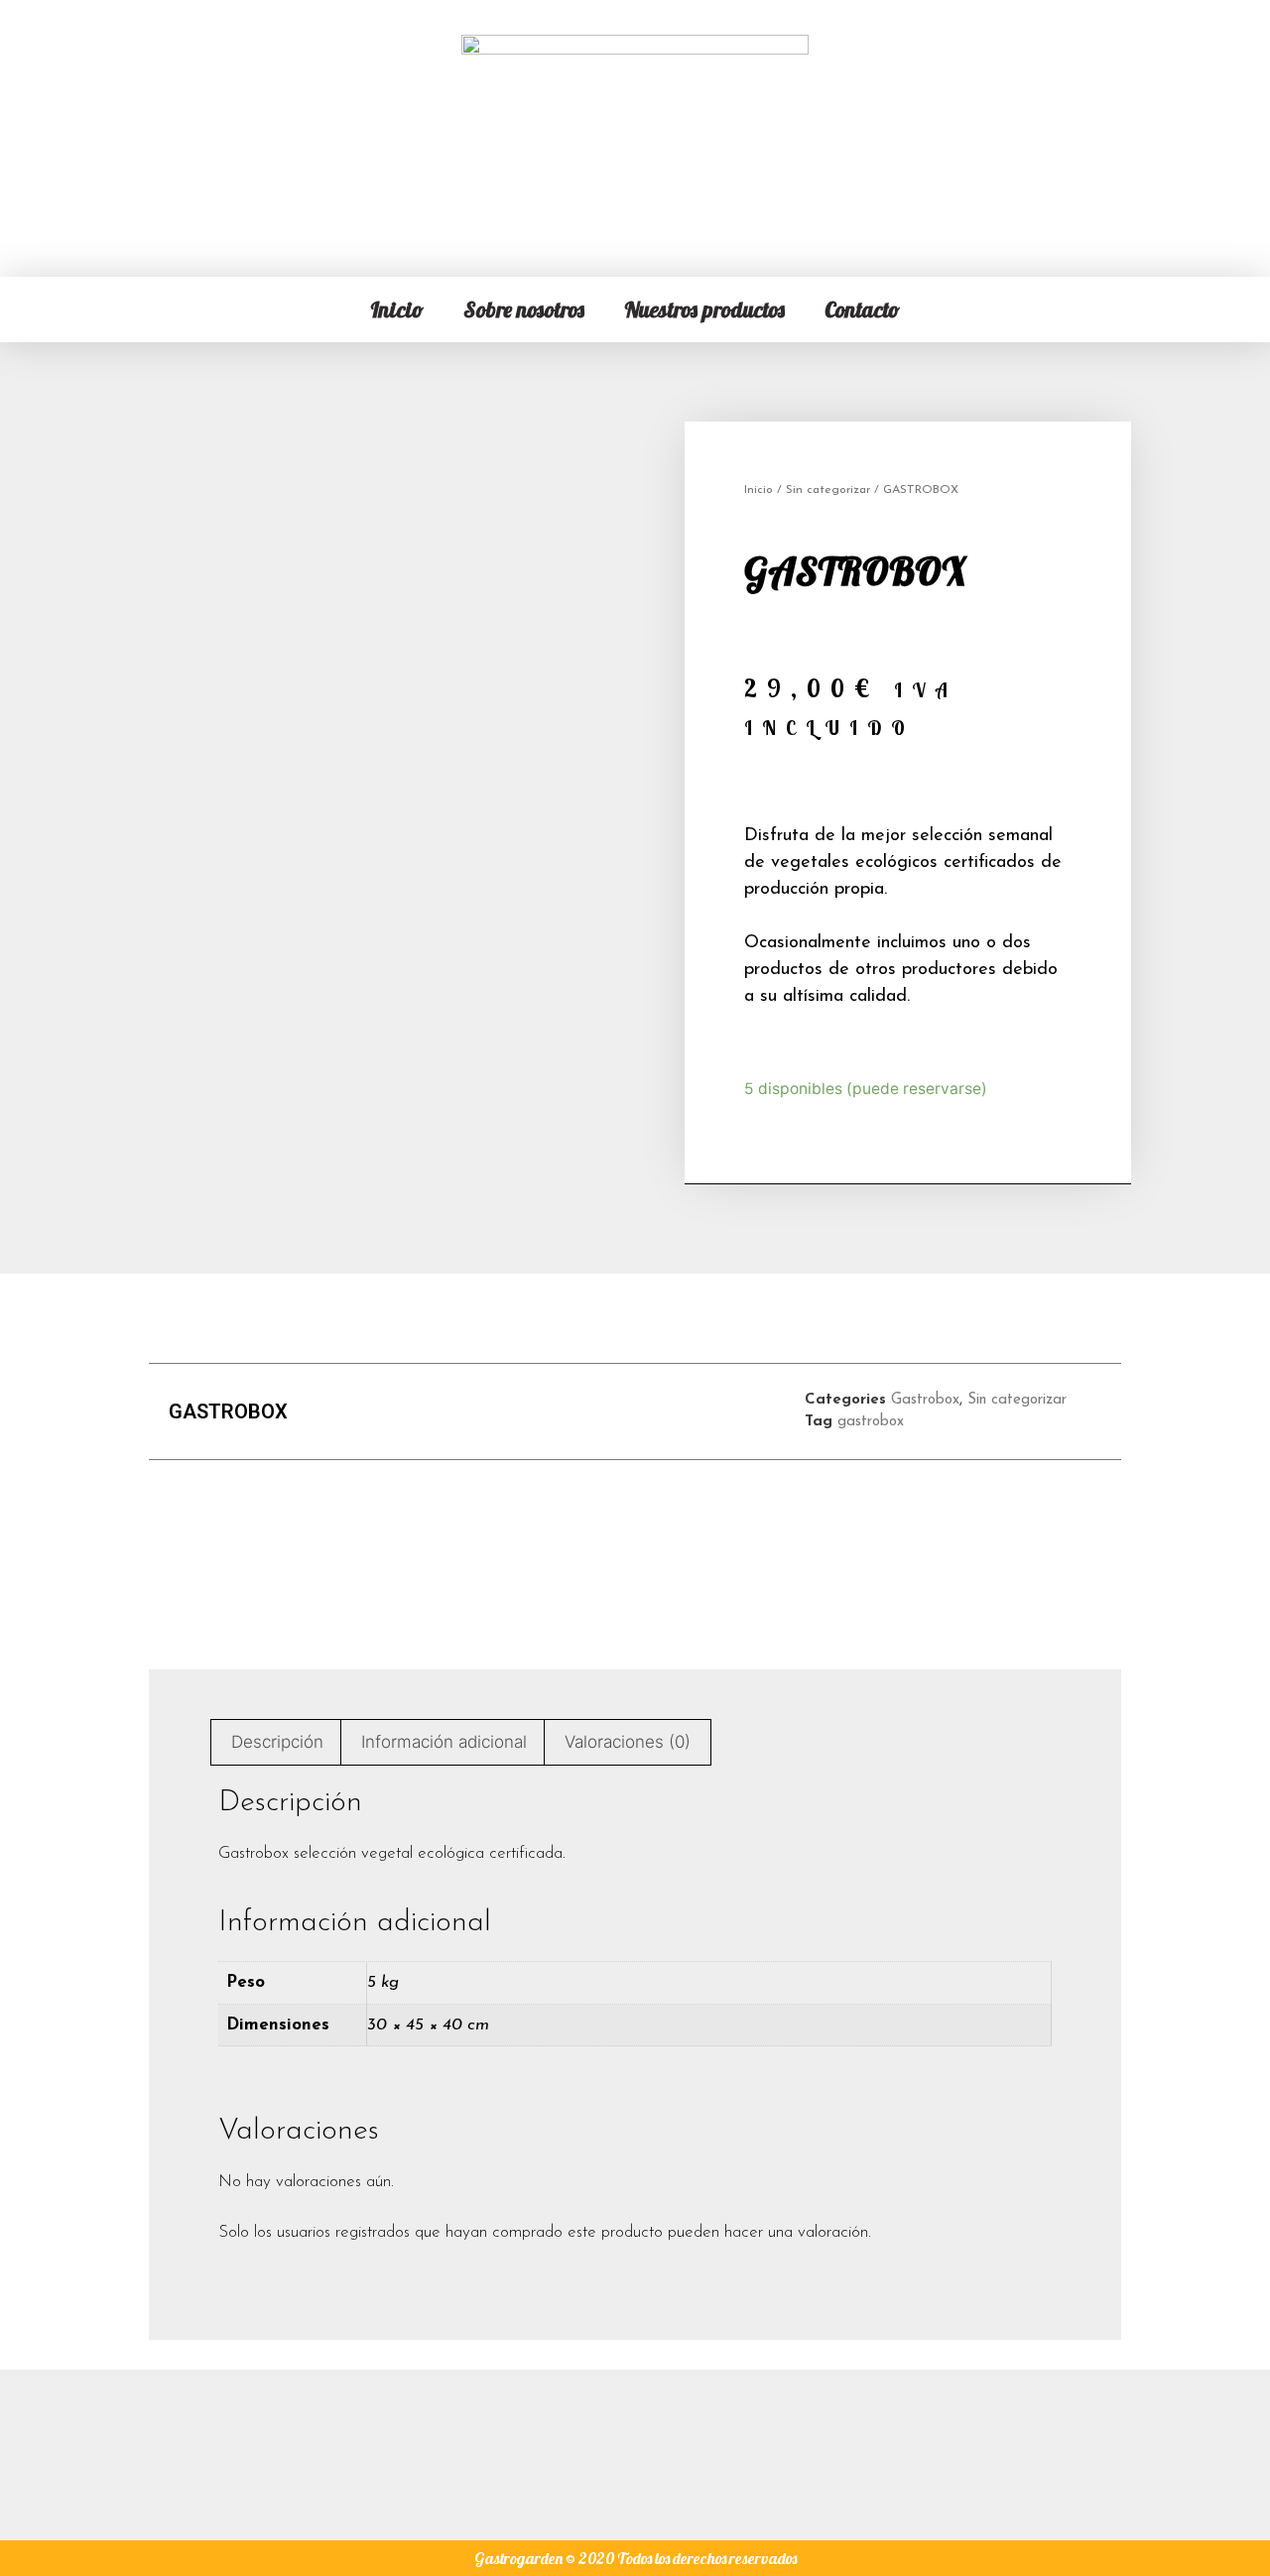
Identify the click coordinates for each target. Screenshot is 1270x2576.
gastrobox (871, 1422)
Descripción (277, 1742)
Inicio (397, 309)
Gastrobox (925, 1400)
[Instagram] (635, 2445)
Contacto (862, 309)
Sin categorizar (828, 490)
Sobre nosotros (524, 309)
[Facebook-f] (564, 2445)
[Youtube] (706, 2445)
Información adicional (444, 1742)
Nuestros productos (704, 309)
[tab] (278, 1742)
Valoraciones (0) (628, 1742)
